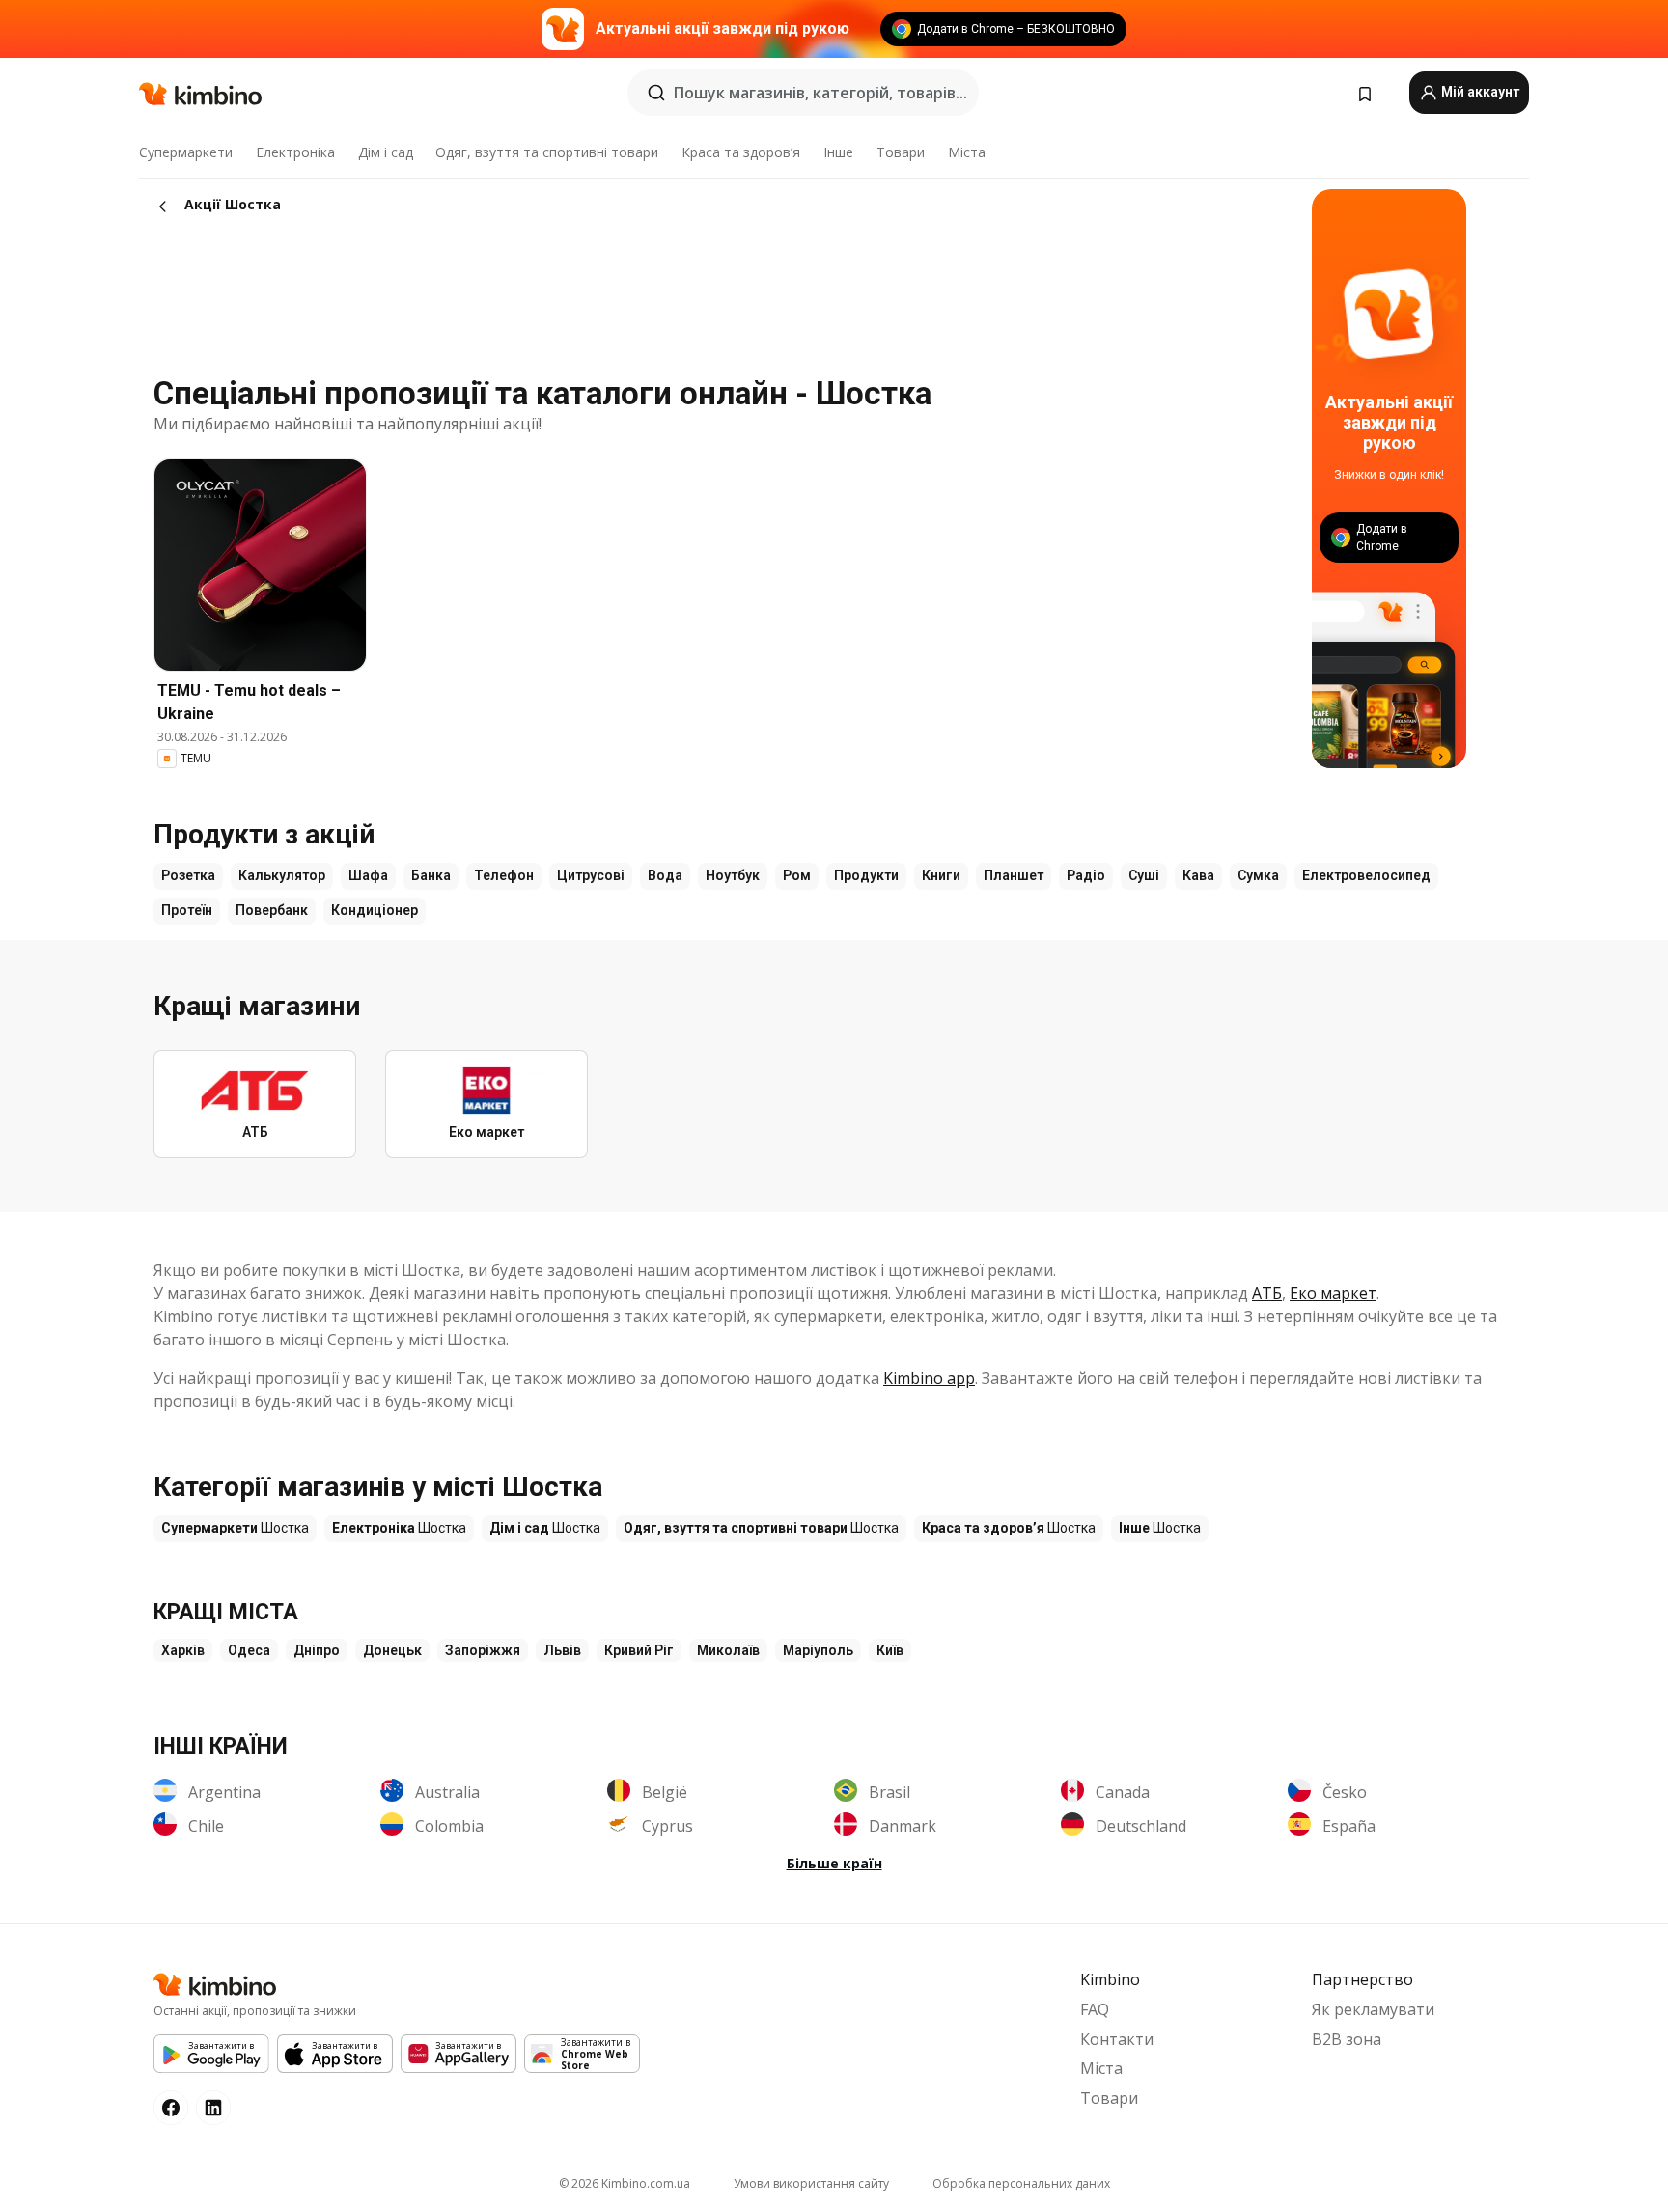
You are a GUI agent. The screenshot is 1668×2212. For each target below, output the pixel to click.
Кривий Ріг (639, 1650)
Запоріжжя (483, 1650)
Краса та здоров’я (741, 152)
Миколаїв (728, 1650)
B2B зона (1347, 2039)
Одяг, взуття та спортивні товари (547, 152)
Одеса (249, 1650)
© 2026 (625, 2184)
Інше (838, 152)
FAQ (1095, 2009)
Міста (967, 152)
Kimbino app (929, 1378)
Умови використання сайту (811, 2184)
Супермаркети (186, 152)
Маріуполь (818, 1650)
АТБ (1267, 1293)
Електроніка (295, 152)
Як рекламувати (1373, 2009)
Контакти (1117, 2039)
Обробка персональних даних (1021, 2184)
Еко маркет (1333, 1293)
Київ (890, 1650)
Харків (183, 1650)
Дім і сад (386, 152)
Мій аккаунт (1479, 92)
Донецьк (392, 1650)
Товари (901, 152)
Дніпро (317, 1650)
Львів (562, 1650)
